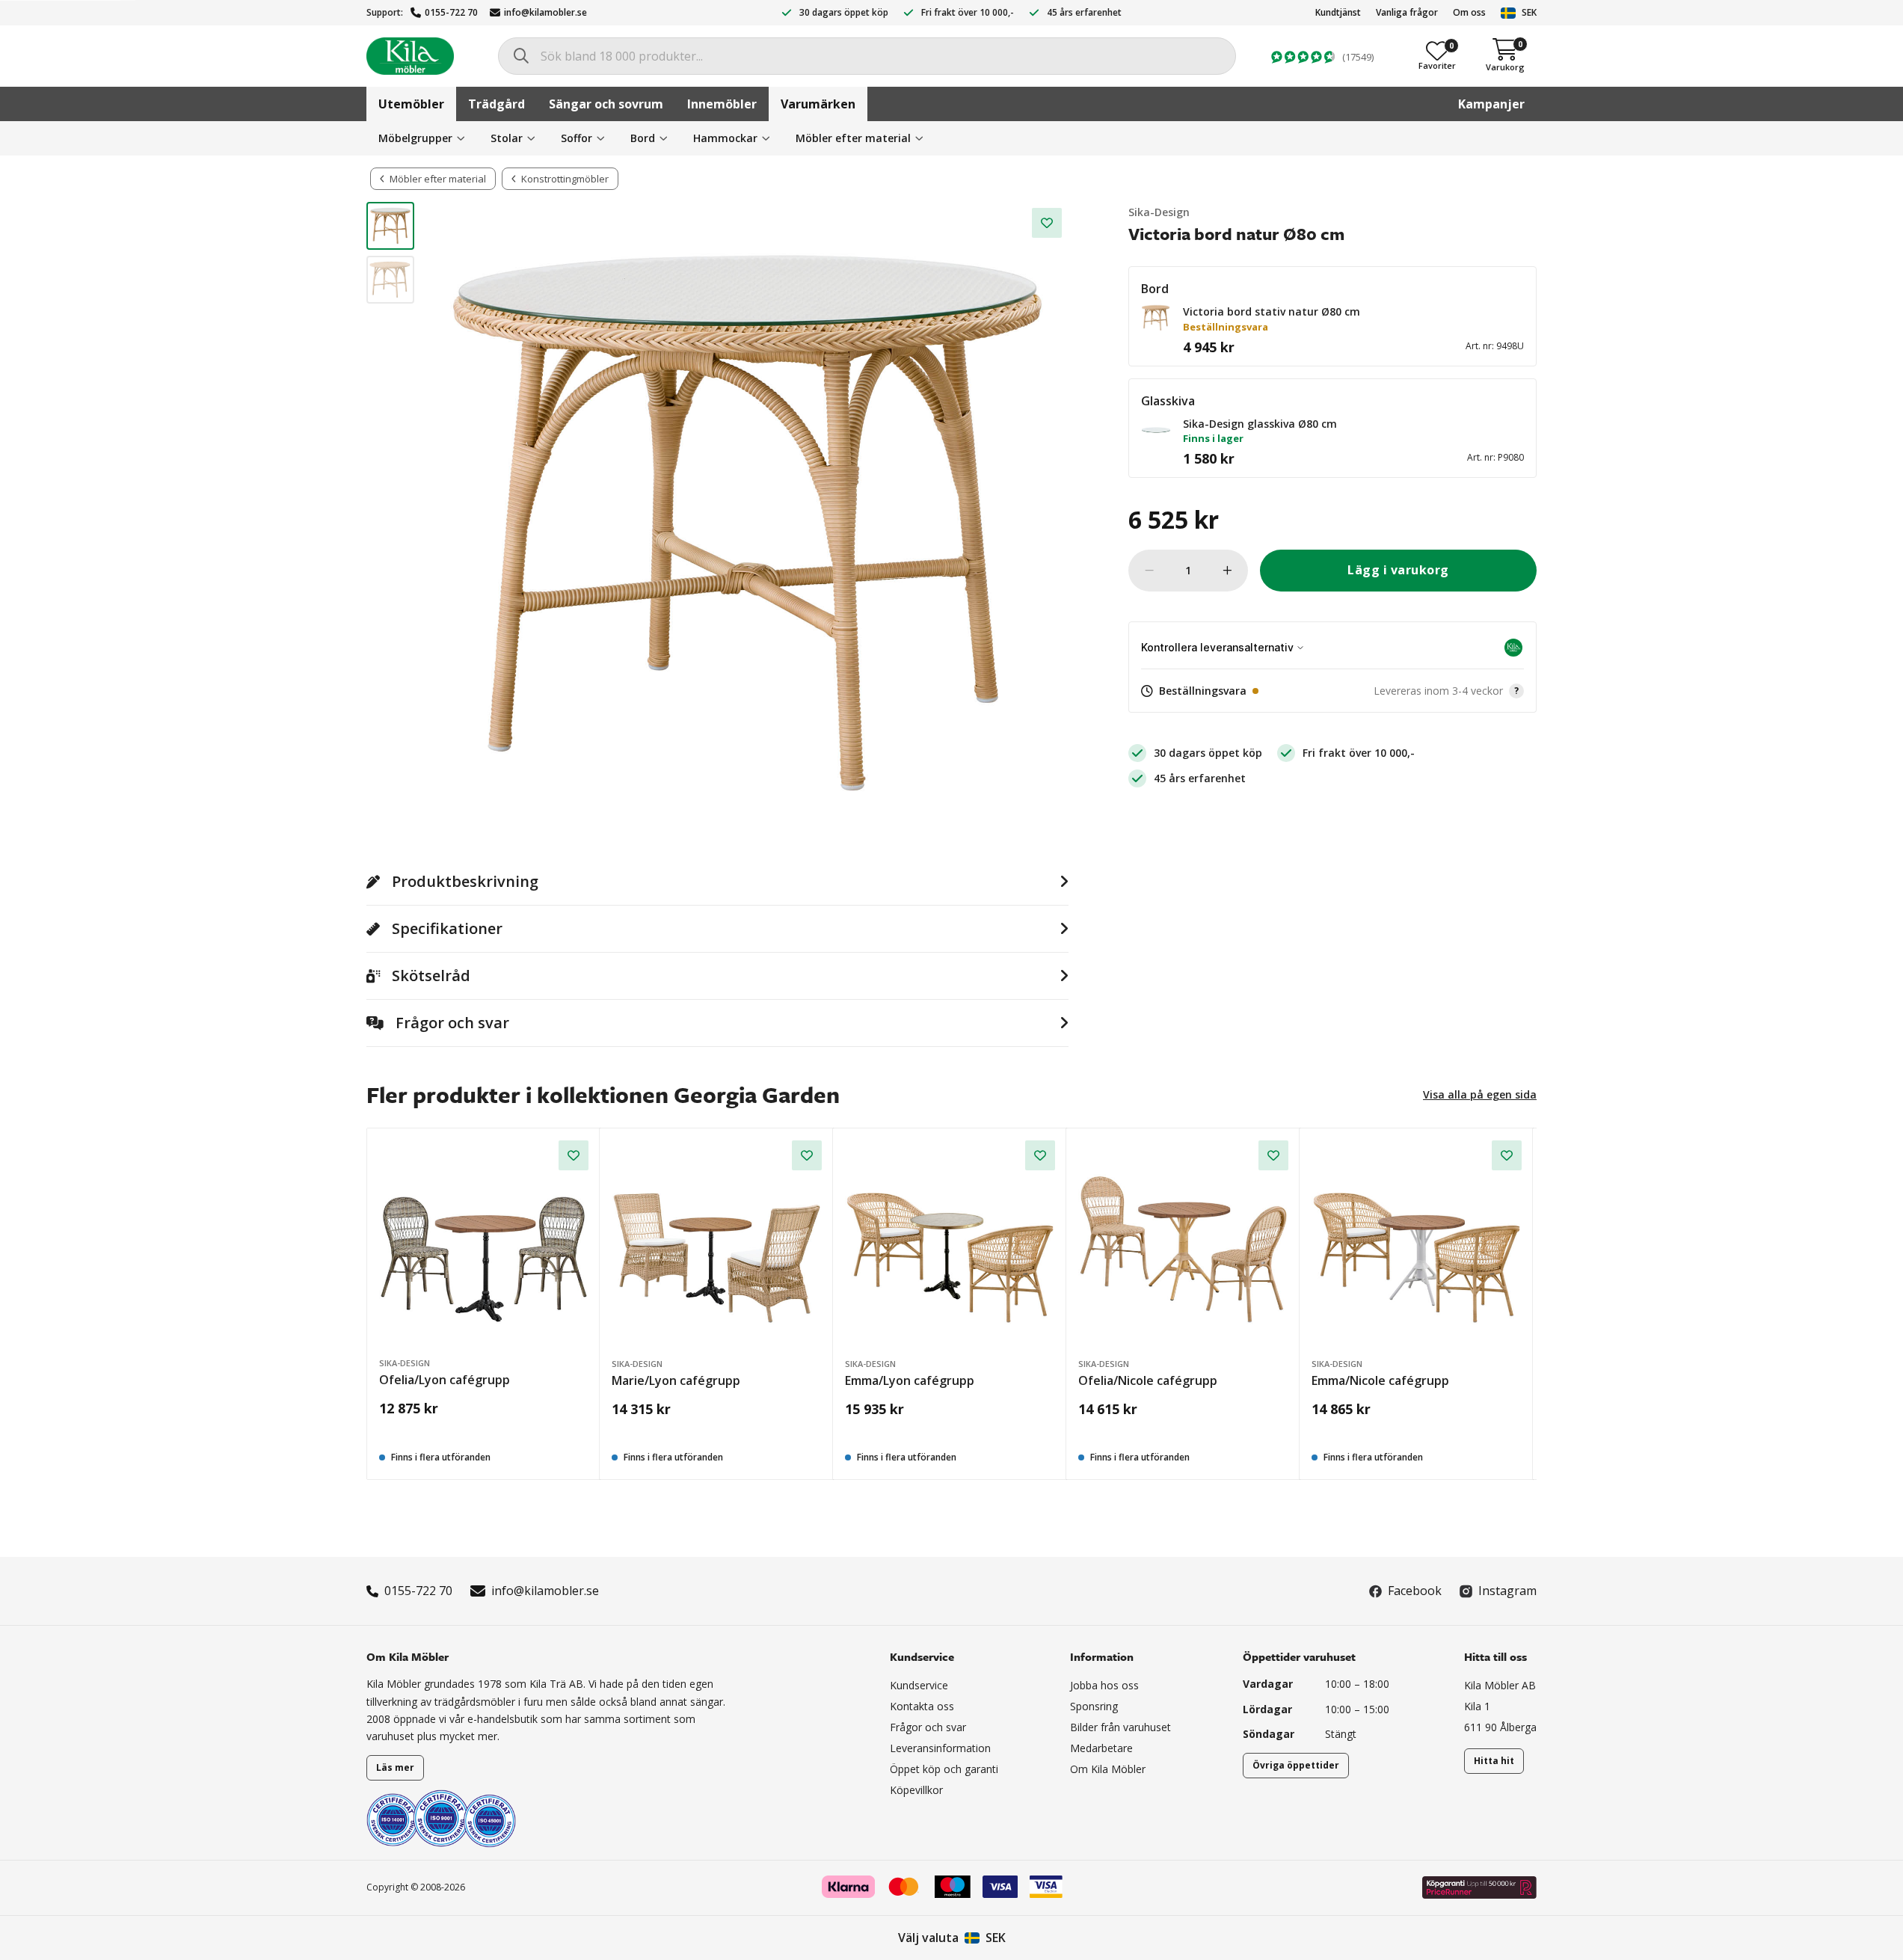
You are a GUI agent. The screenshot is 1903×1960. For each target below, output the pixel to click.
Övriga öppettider (1296, 1765)
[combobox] (867, 56)
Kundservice (919, 1685)
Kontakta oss (922, 1706)
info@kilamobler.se (545, 12)
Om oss (1469, 12)
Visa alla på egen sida (1480, 1094)
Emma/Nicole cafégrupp (1380, 1380)
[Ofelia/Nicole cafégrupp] (1183, 1245)
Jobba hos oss (1104, 1685)
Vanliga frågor (1407, 12)
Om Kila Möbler (1108, 1769)
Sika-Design (1159, 212)
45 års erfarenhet (1084, 12)
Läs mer (395, 1767)
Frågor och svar (928, 1727)
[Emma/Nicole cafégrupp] (1417, 1245)
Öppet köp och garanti (944, 1769)
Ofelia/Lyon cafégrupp (445, 1380)
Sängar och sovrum (606, 104)
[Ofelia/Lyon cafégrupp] (484, 1245)
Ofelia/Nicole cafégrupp (1148, 1380)
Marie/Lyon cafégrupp (676, 1380)
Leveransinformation (940, 1748)
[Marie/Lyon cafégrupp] (717, 1245)
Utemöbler (411, 104)
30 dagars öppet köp (844, 12)
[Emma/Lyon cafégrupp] (950, 1245)
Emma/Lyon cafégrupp (910, 1380)
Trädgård (496, 104)
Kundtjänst (1338, 12)
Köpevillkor (916, 1790)
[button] (1156, 318)
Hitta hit (1494, 1761)
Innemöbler (722, 104)
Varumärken (818, 104)
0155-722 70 (451, 12)
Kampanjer (1491, 104)
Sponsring (1094, 1706)
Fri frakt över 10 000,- (968, 12)
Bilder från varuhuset (1120, 1727)
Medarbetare (1101, 1748)
